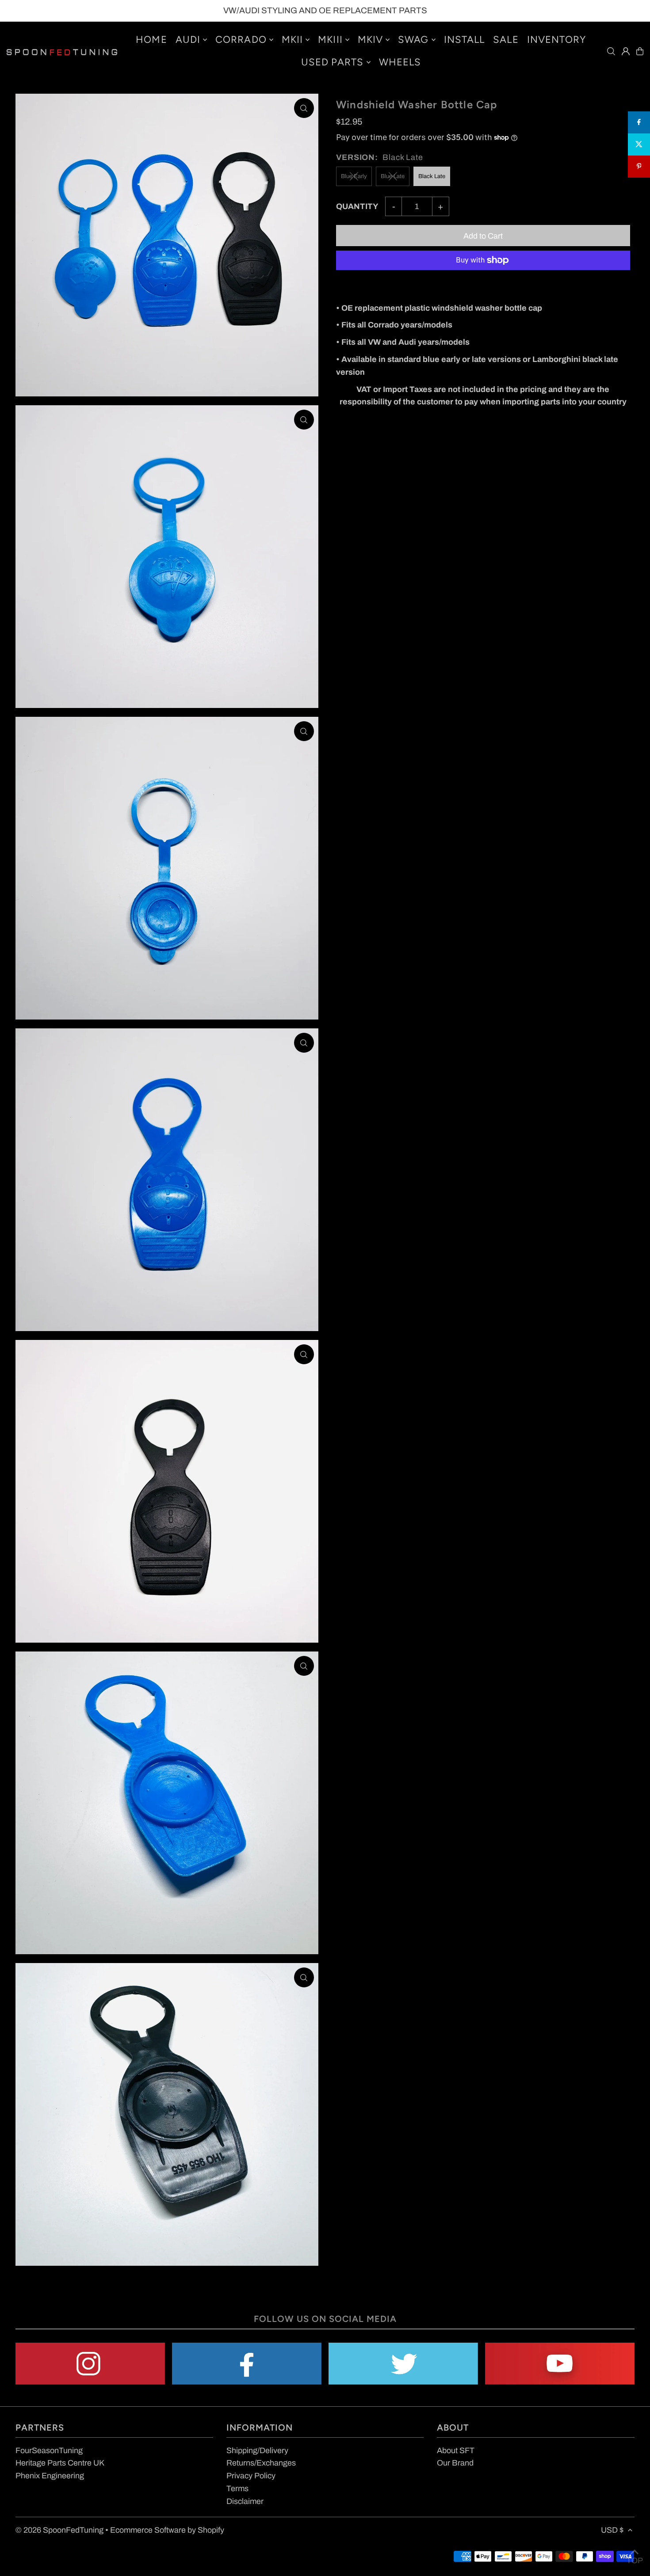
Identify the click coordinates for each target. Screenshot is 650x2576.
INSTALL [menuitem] (465, 40)
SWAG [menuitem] (413, 40)
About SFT (456, 2450)
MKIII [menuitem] (330, 40)
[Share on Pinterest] (639, 167)
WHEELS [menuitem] (400, 62)
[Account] (626, 51)
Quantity (357, 206)
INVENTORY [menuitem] (557, 40)
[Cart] (640, 51)
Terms (237, 2488)
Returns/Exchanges (261, 2463)
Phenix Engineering (50, 2476)
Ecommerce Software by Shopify (167, 2530)
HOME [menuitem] (151, 40)
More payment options (375, 284)
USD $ (612, 2530)
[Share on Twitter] (639, 145)
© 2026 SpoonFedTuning (59, 2530)
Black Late (432, 176)
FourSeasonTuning (49, 2450)
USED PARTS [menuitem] (333, 62)
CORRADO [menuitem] (241, 40)
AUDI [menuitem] (188, 40)
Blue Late (393, 176)
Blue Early (354, 176)
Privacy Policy (251, 2476)
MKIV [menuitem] (370, 40)
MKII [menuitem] (292, 40)
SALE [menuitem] (506, 40)
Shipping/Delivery (257, 2450)
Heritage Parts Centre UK (60, 2463)
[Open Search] (611, 51)
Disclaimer (245, 2501)
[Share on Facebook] (639, 122)
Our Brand (455, 2463)
